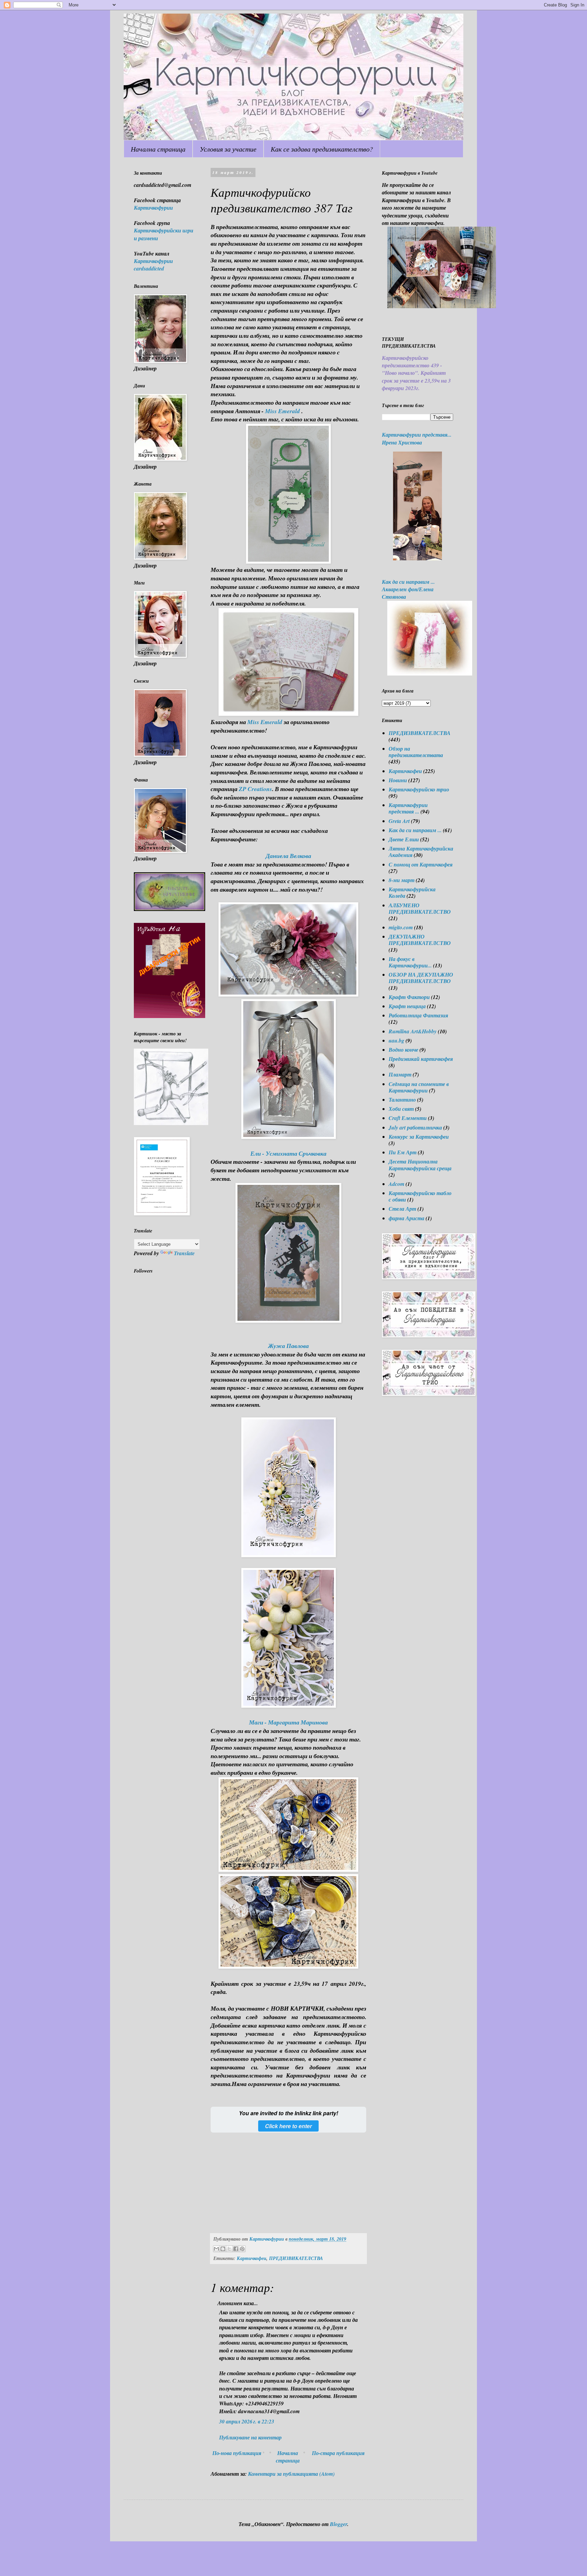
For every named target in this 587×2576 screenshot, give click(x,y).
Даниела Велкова (288, 856)
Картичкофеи (252, 2258)
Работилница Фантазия (418, 1015)
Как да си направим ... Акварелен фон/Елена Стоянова (408, 589)
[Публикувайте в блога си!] (223, 2249)
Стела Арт (402, 1209)
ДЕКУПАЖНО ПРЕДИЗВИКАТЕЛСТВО (420, 940)
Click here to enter (288, 2126)
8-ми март (402, 880)
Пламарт (400, 1074)
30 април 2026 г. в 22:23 (247, 2421)
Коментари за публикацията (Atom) (291, 2474)
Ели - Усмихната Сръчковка (288, 1153)
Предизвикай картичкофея (421, 1059)
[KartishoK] (171, 1123)
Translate (184, 1253)
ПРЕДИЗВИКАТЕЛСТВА (296, 2258)
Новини (398, 780)
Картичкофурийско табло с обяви (420, 1196)
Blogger (339, 2524)
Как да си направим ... (415, 830)
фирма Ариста (406, 1218)
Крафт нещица (407, 1006)
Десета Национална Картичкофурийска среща (420, 1165)
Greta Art (399, 821)
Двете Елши (404, 839)
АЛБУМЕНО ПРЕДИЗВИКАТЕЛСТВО (420, 908)
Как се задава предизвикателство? (322, 149)
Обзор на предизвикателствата (416, 752)
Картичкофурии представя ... (408, 808)
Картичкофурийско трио (419, 789)
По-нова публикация (237, 2453)
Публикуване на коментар (250, 2437)
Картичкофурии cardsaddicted (153, 265)
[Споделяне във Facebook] (236, 2249)
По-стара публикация (338, 2453)
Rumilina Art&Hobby (413, 1031)
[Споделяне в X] (229, 2249)
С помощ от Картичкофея (421, 864)
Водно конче (403, 1050)
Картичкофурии (153, 208)
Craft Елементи (408, 1118)
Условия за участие (228, 149)
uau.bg (396, 1040)
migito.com (401, 927)
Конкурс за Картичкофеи (419, 1137)
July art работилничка (415, 1127)
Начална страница (158, 149)
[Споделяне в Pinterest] (242, 2249)
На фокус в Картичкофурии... (410, 962)
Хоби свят (401, 1109)
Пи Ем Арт (403, 1152)
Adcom (396, 1184)
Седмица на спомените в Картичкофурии (419, 1087)
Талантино (402, 1100)
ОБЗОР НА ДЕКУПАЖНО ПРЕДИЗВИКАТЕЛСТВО (421, 978)
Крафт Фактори (409, 997)
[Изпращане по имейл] (216, 2249)
